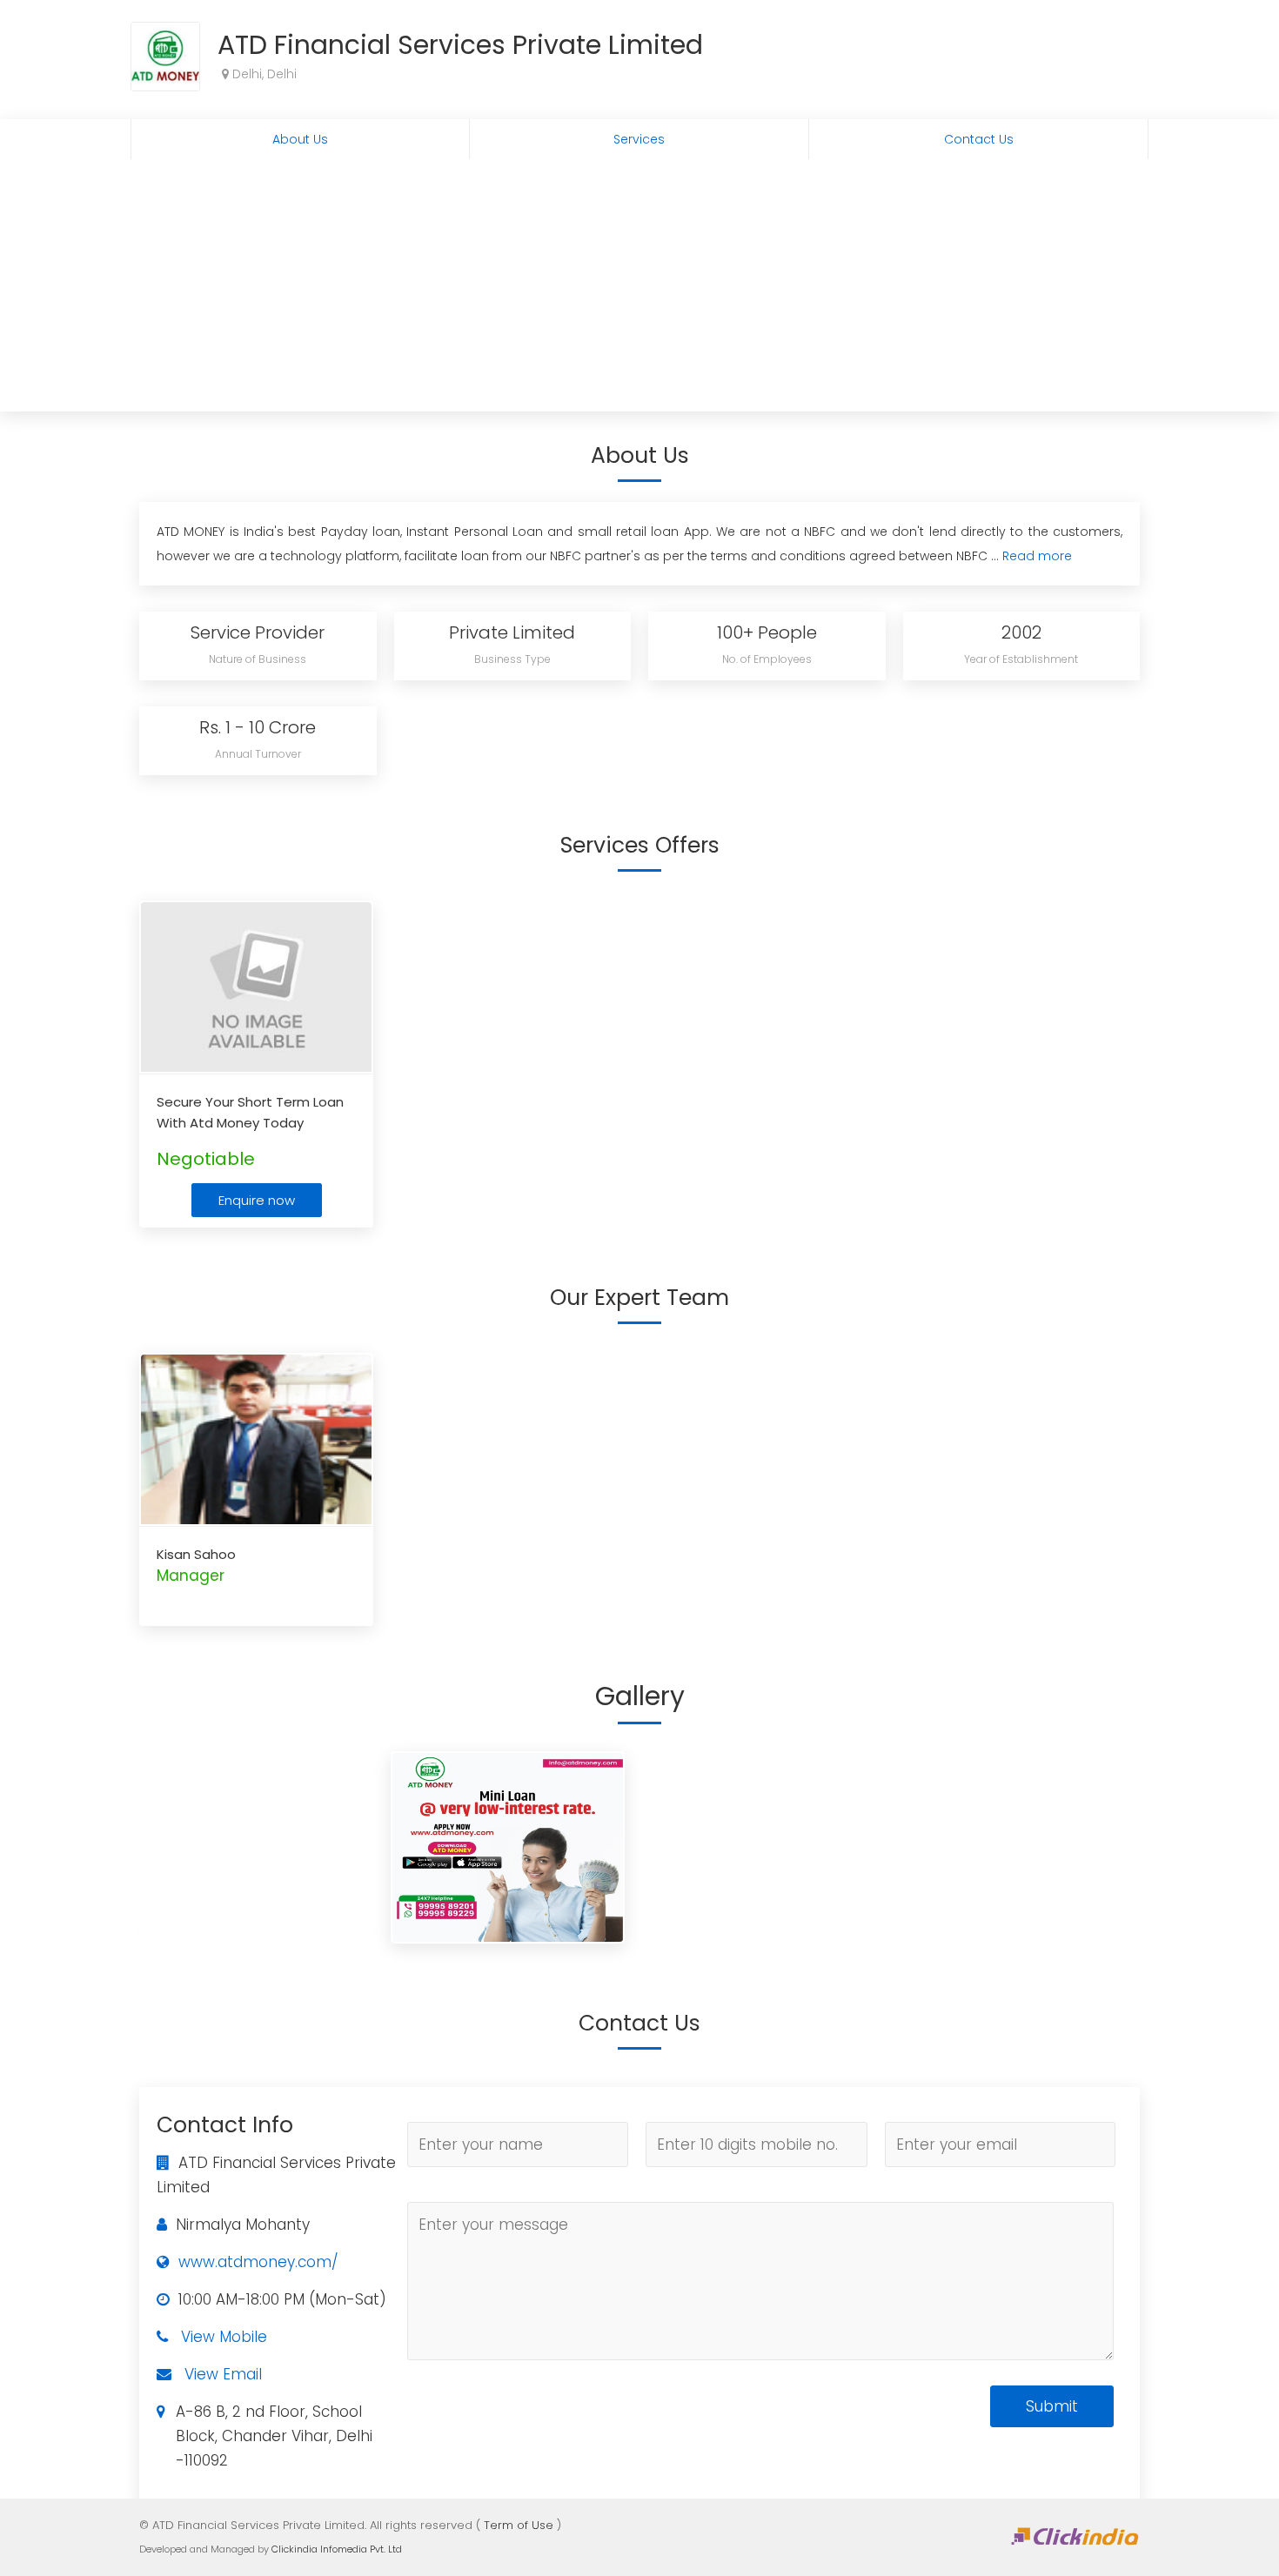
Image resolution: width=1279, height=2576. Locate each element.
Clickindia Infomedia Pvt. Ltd (337, 2549)
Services (639, 139)
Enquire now (257, 1200)
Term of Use (519, 2525)
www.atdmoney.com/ (258, 2262)
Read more (1037, 556)
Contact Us (979, 139)
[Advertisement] (639, 290)
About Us (300, 139)
